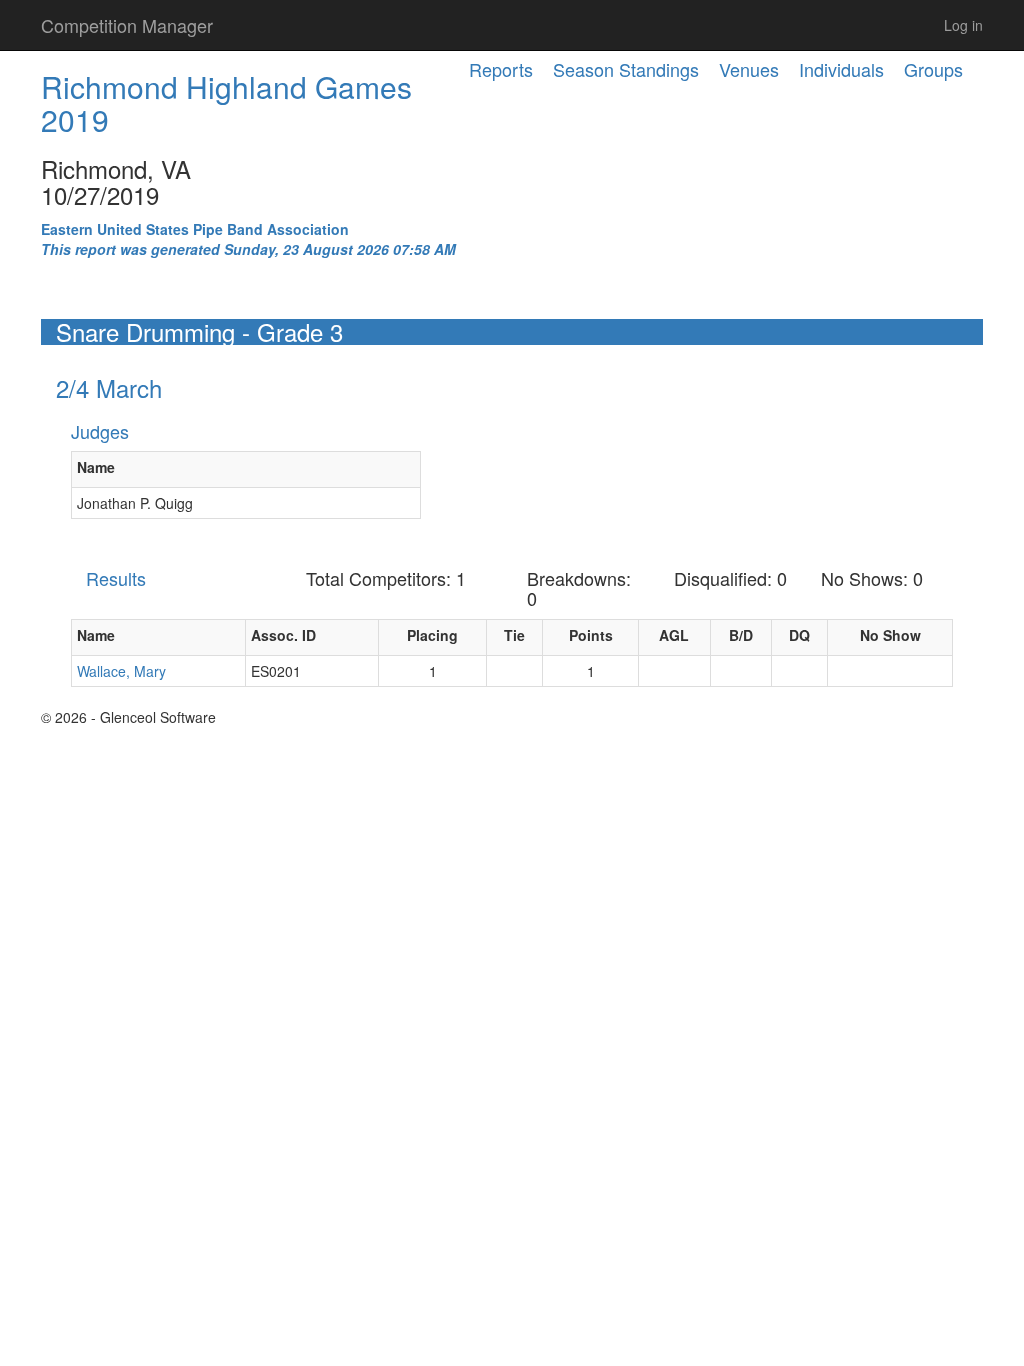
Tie (514, 635)
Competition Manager (127, 25)
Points (591, 635)
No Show (890, 635)
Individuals (841, 69)
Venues (749, 69)
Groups (933, 69)
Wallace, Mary (121, 671)
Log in (963, 25)
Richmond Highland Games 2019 (226, 103)
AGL (674, 635)
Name (96, 467)
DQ (799, 635)
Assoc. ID (283, 635)
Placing (432, 635)
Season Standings (626, 69)
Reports (501, 69)
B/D (741, 635)
